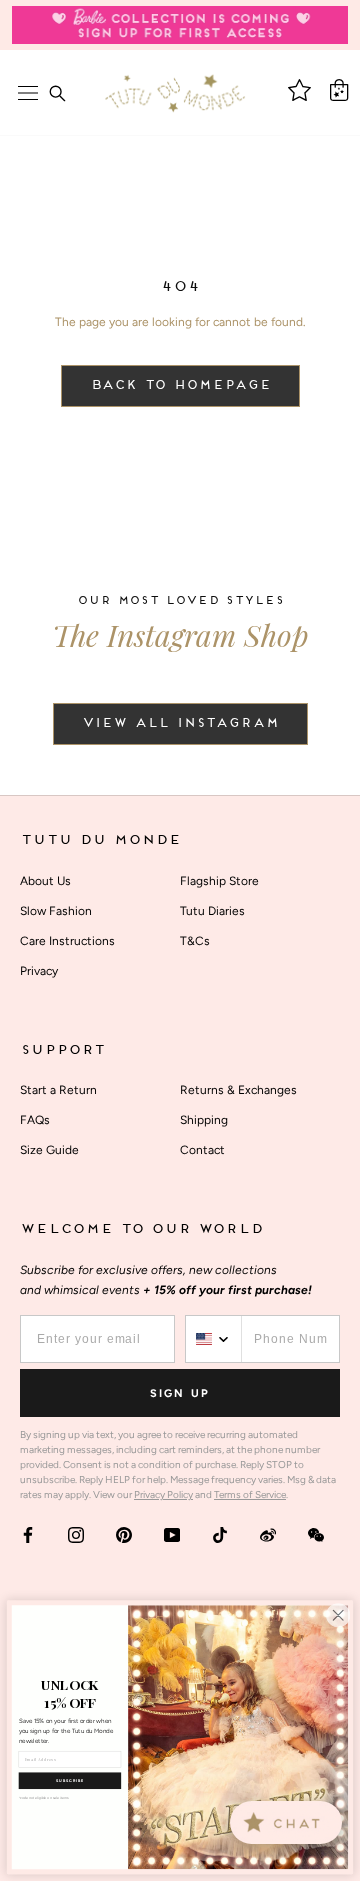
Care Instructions (67, 941)
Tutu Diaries (212, 911)
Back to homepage (180, 386)
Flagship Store (219, 881)
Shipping (204, 1120)
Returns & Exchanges (238, 1090)
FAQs (35, 1120)
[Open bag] (339, 90)
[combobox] (214, 1339)
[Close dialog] (338, 1615)
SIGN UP (180, 1393)
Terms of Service (250, 1494)
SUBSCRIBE (70, 1780)
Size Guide (49, 1150)
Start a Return (58, 1090)
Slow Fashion (56, 911)
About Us (45, 881)
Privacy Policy (163, 1494)
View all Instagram (180, 724)
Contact (202, 1150)
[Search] (57, 93)
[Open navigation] (28, 93)
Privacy (39, 971)
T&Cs (195, 941)
